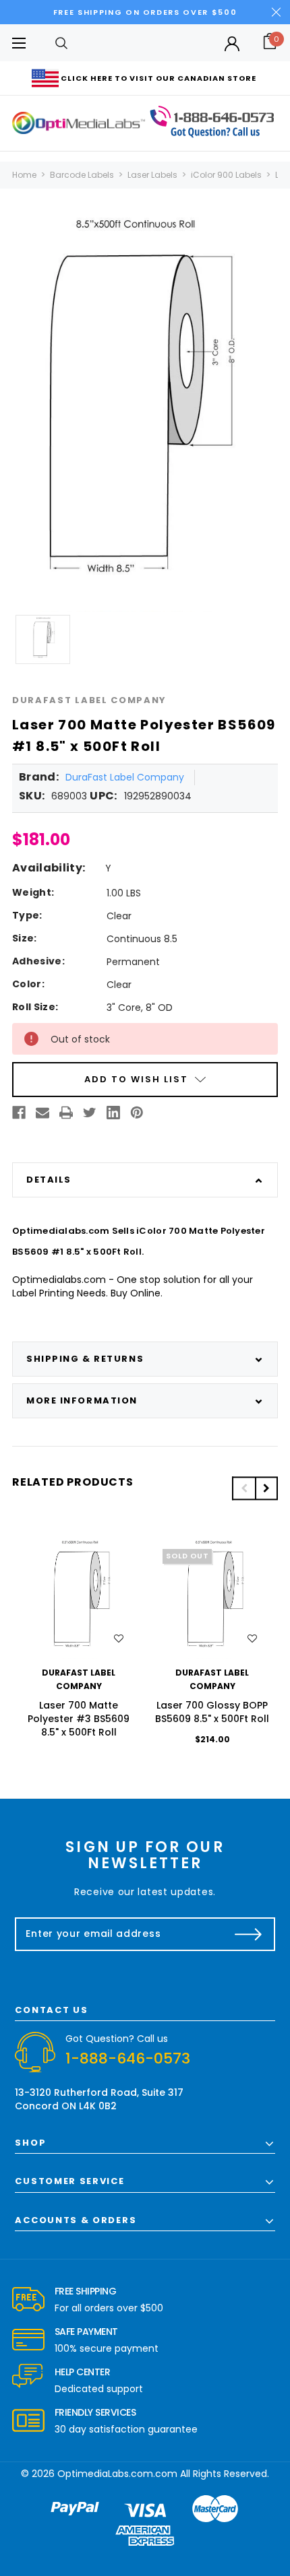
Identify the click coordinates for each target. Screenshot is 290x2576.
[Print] (66, 1113)
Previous (243, 1488)
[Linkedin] (113, 1113)
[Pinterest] (137, 1113)
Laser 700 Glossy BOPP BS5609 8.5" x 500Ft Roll (212, 1712)
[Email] (42, 1113)
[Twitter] (90, 1113)
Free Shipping (86, 2291)
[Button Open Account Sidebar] (232, 44)
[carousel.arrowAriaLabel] (28, 2300)
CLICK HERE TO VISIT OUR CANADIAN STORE (158, 78)
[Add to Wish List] (119, 1639)
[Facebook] (19, 1113)
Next (266, 1488)
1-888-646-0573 (128, 2058)
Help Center (83, 2372)
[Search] (61, 43)
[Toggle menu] (19, 43)
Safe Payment (86, 2332)
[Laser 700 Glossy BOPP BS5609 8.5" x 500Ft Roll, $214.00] (212, 1599)
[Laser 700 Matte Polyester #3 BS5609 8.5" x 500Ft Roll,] (79, 1599)
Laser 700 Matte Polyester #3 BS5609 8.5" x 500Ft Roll (79, 1719)
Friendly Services (95, 2412)
